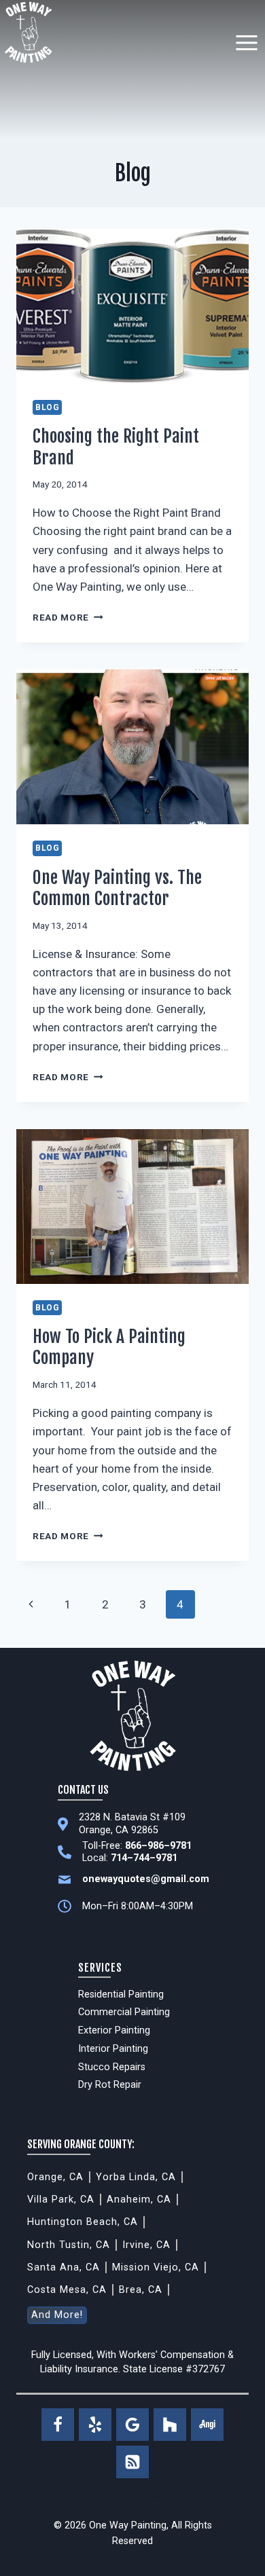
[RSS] (132, 2462)
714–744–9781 (144, 1858)
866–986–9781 (158, 1846)
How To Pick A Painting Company (109, 1347)
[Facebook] (58, 2425)
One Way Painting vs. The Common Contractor (117, 888)
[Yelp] (95, 2425)
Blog (47, 407)
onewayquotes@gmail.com (146, 1879)
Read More (68, 617)
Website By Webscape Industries (112, 2498)
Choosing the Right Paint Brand (116, 446)
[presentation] (132, 306)
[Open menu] (246, 42)
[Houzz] (170, 2425)
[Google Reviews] (132, 2425)
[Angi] (207, 2425)
